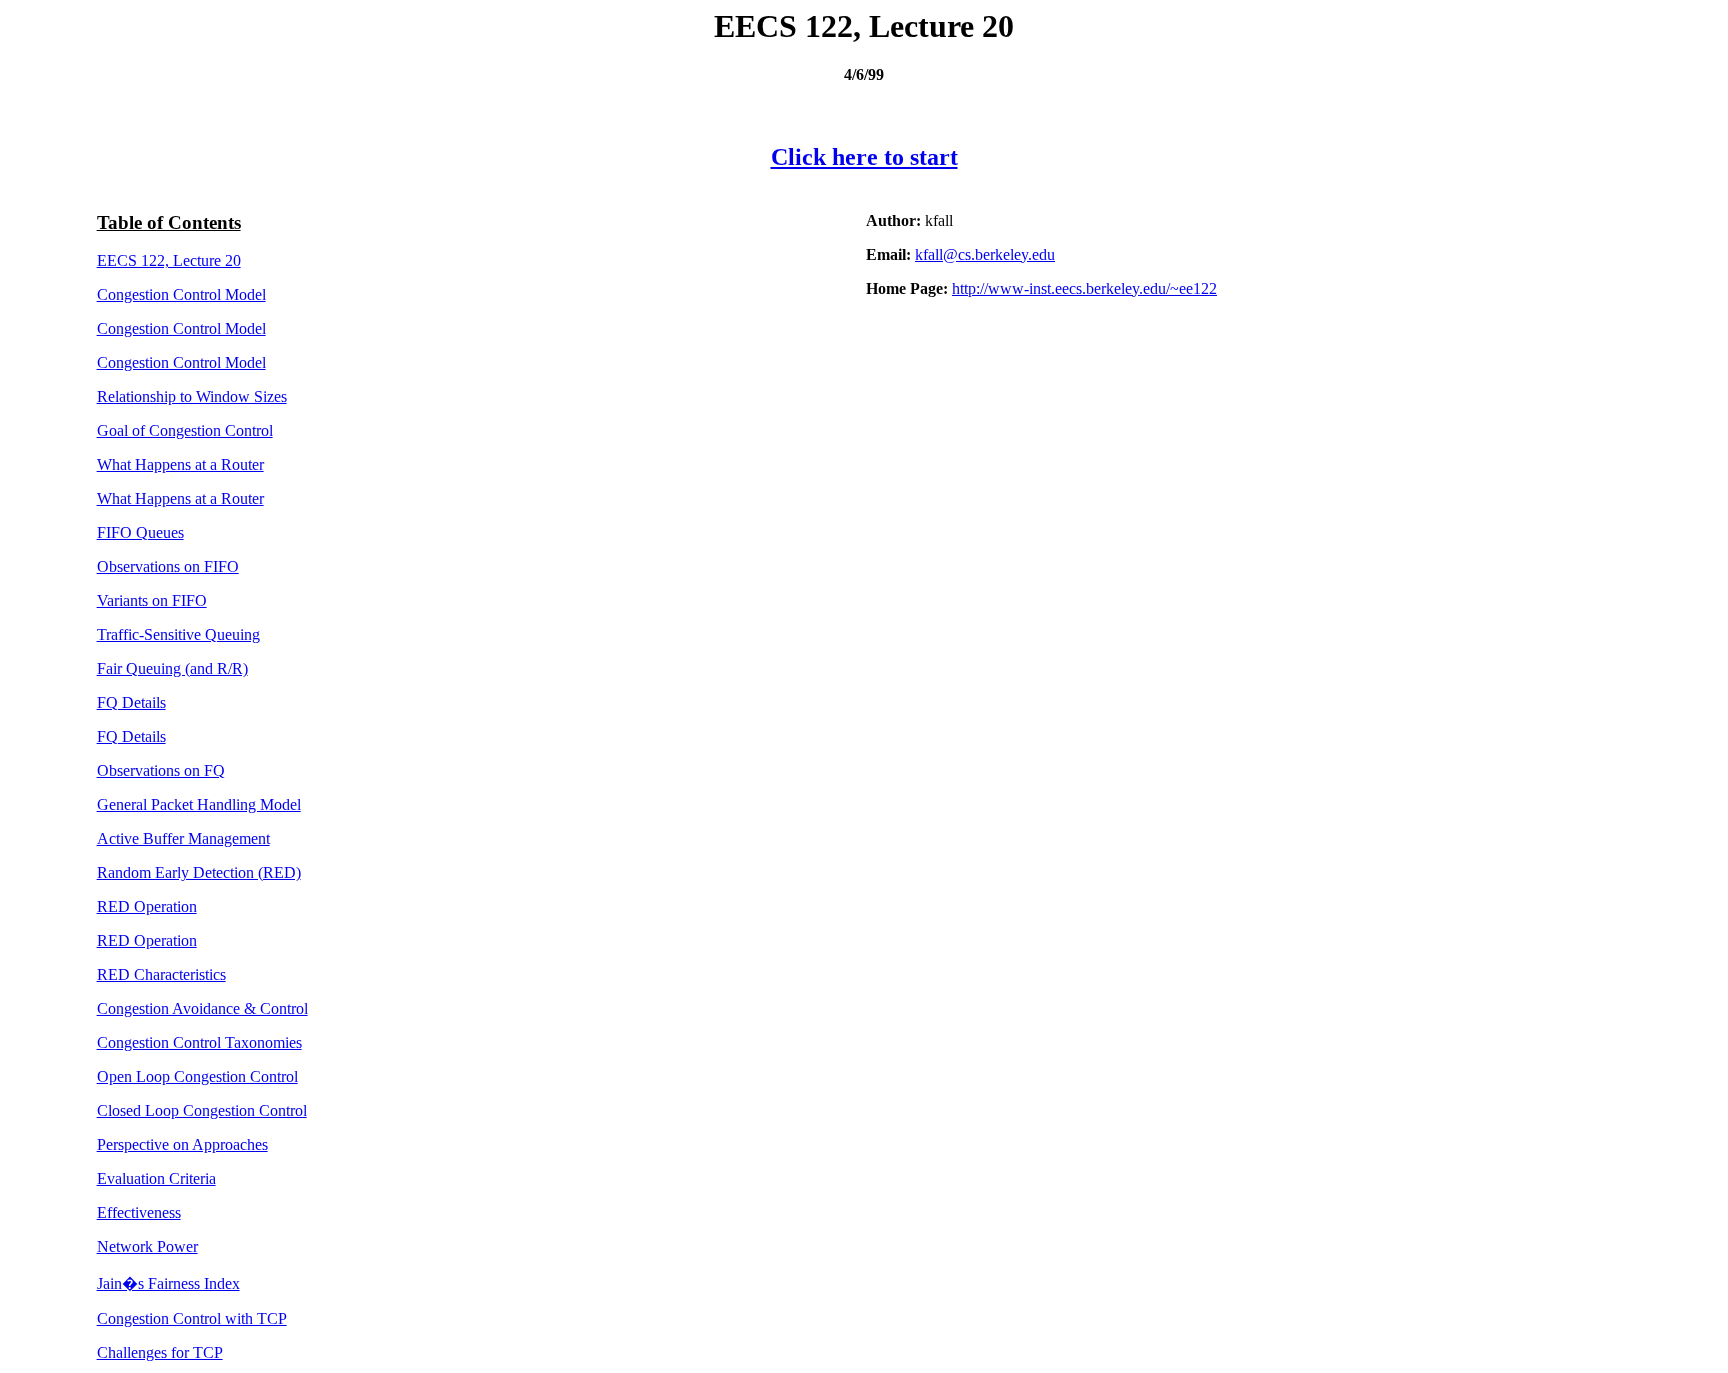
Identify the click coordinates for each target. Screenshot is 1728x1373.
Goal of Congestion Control (185, 430)
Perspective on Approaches (182, 1144)
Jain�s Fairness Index (168, 1283)
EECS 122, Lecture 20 (169, 260)
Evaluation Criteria (156, 1178)
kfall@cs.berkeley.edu (985, 254)
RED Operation (147, 906)
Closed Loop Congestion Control (202, 1110)
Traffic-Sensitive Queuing (178, 634)
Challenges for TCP (160, 1352)
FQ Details (131, 702)
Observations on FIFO (168, 566)
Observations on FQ (161, 770)
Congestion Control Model (181, 294)
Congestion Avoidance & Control (202, 1008)
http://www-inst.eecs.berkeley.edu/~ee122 (1084, 288)
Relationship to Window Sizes (192, 396)
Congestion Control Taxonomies (199, 1042)
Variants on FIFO (152, 600)
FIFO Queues (140, 532)
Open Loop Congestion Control (197, 1076)
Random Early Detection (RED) (199, 872)
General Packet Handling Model (199, 804)
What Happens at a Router (180, 464)
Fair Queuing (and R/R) (172, 668)
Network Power (147, 1246)
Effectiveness (139, 1212)
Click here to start (864, 157)
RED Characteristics (161, 974)
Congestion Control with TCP (192, 1318)
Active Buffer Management (183, 838)
